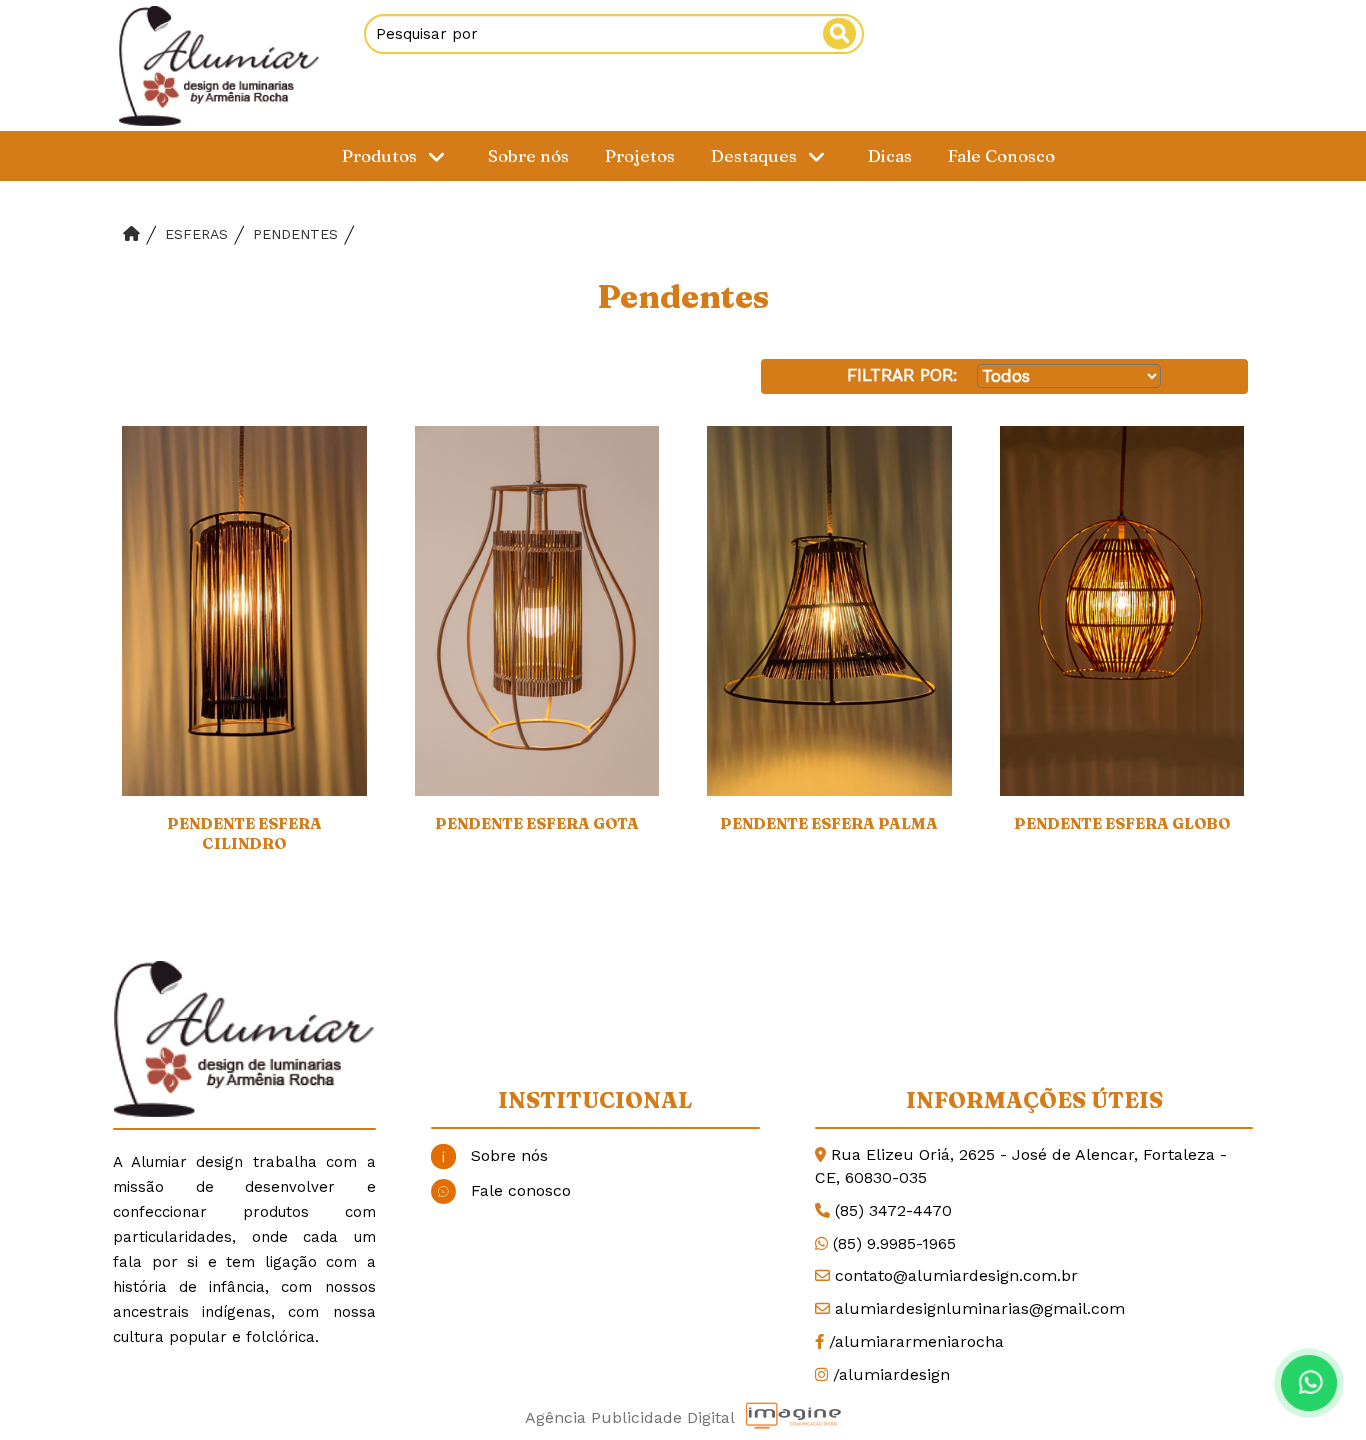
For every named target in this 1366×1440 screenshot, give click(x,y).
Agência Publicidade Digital (630, 1417)
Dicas (890, 155)
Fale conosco (521, 1190)
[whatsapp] (1306, 1380)
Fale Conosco (1001, 155)
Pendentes (295, 234)
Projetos (640, 155)
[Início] (131, 234)
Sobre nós (528, 155)
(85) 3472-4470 (893, 1210)
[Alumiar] (217, 66)
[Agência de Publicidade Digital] (793, 1415)
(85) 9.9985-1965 (894, 1243)
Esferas (196, 234)
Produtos (381, 155)
